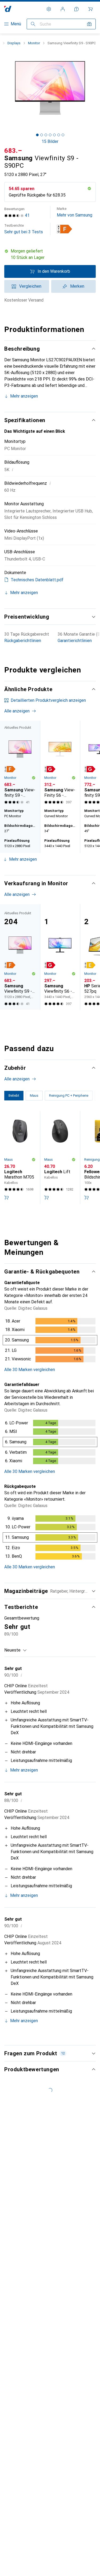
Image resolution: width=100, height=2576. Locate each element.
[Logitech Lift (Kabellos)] (60, 1157)
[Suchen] (33, 24)
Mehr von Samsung (75, 212)
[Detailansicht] (50, 1341)
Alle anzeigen (17, 711)
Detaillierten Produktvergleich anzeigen (48, 700)
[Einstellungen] (49, 9)
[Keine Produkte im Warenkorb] (90, 9)
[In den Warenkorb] (6, 1197)
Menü (16, 24)
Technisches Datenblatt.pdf (37, 580)
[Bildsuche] (89, 24)
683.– (13, 151)
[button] (65, 229)
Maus (9, 1159)
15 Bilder (50, 141)
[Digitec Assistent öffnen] (77, 9)
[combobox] (16, 1650)
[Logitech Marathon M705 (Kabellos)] (20, 1157)
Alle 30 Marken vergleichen (30, 1370)
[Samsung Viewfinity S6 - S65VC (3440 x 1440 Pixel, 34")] (60, 957)
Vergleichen (30, 286)
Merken (77, 286)
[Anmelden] (63, 9)
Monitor (34, 43)
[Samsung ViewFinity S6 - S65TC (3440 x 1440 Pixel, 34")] (60, 763)
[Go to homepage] (8, 9)
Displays (14, 43)
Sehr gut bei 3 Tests (24, 229)
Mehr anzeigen (24, 396)
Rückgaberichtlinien (23, 641)
